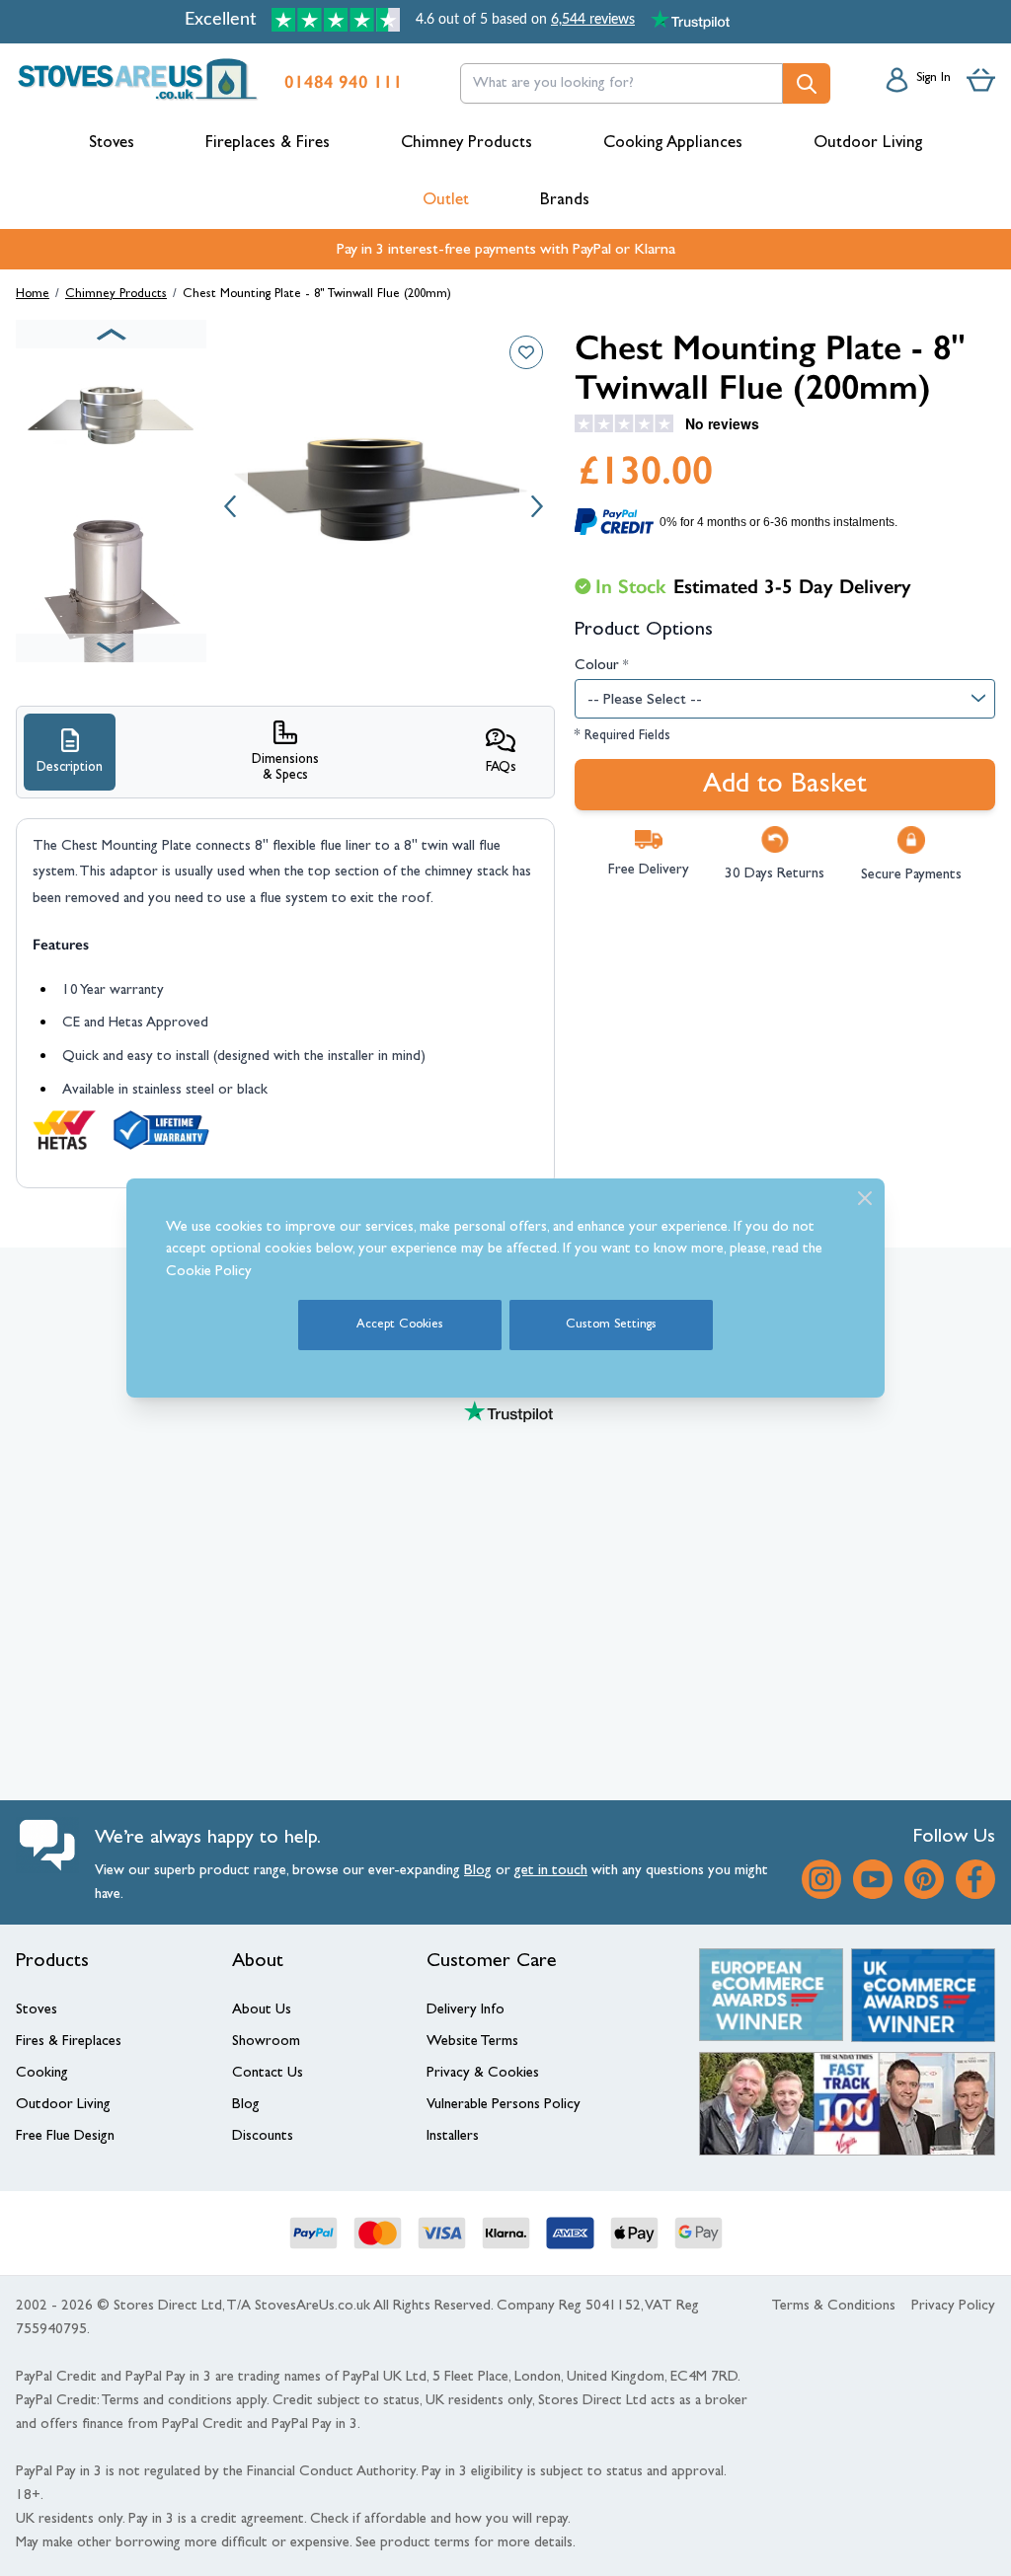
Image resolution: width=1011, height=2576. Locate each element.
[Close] (865, 1198)
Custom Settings (611, 1325)
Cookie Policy (209, 1273)
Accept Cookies (400, 1325)
